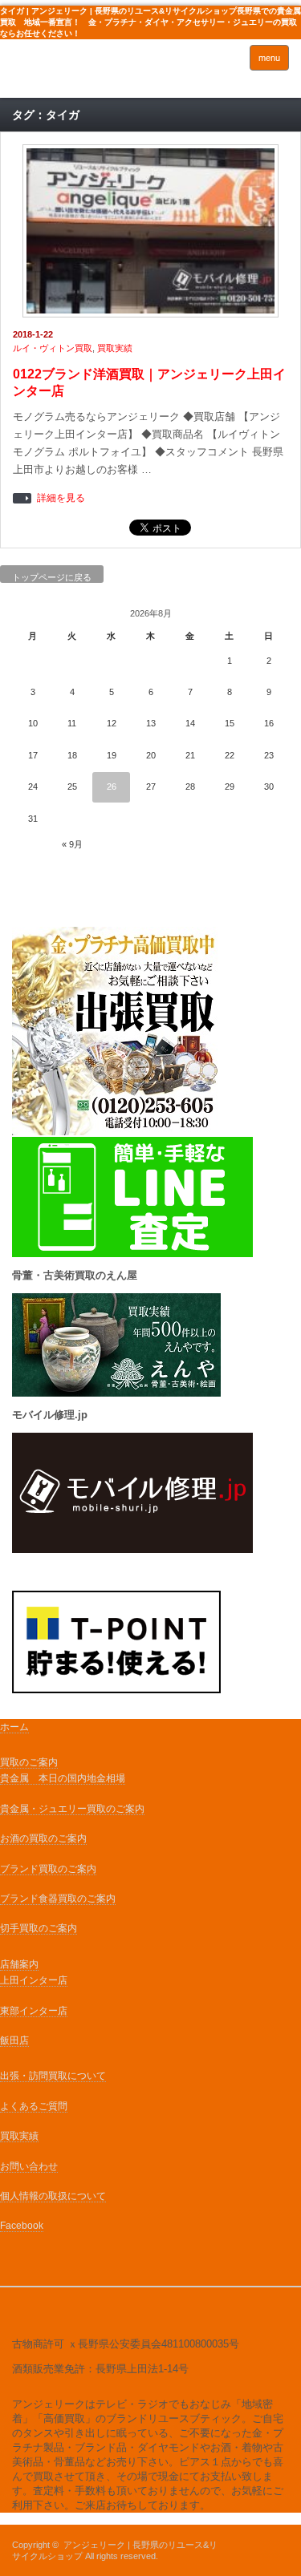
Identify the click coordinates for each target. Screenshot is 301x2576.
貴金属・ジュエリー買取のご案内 (72, 1809)
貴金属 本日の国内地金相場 (63, 1778)
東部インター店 (34, 2011)
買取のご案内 (29, 1762)
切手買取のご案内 (39, 1928)
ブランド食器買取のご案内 (58, 1899)
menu (269, 58)
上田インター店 (34, 1980)
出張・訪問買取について (53, 2076)
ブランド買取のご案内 (48, 1869)
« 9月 (72, 844)
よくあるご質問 (34, 2106)
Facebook (22, 2226)
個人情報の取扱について (53, 2196)
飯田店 (14, 2040)
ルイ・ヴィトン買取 (53, 348)
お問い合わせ (29, 2166)
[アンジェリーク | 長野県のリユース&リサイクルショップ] (72, 73)
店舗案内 (19, 1964)
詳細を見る (61, 498)
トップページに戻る (52, 577)
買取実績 (115, 348)
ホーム (14, 1727)
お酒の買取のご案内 (43, 1838)
